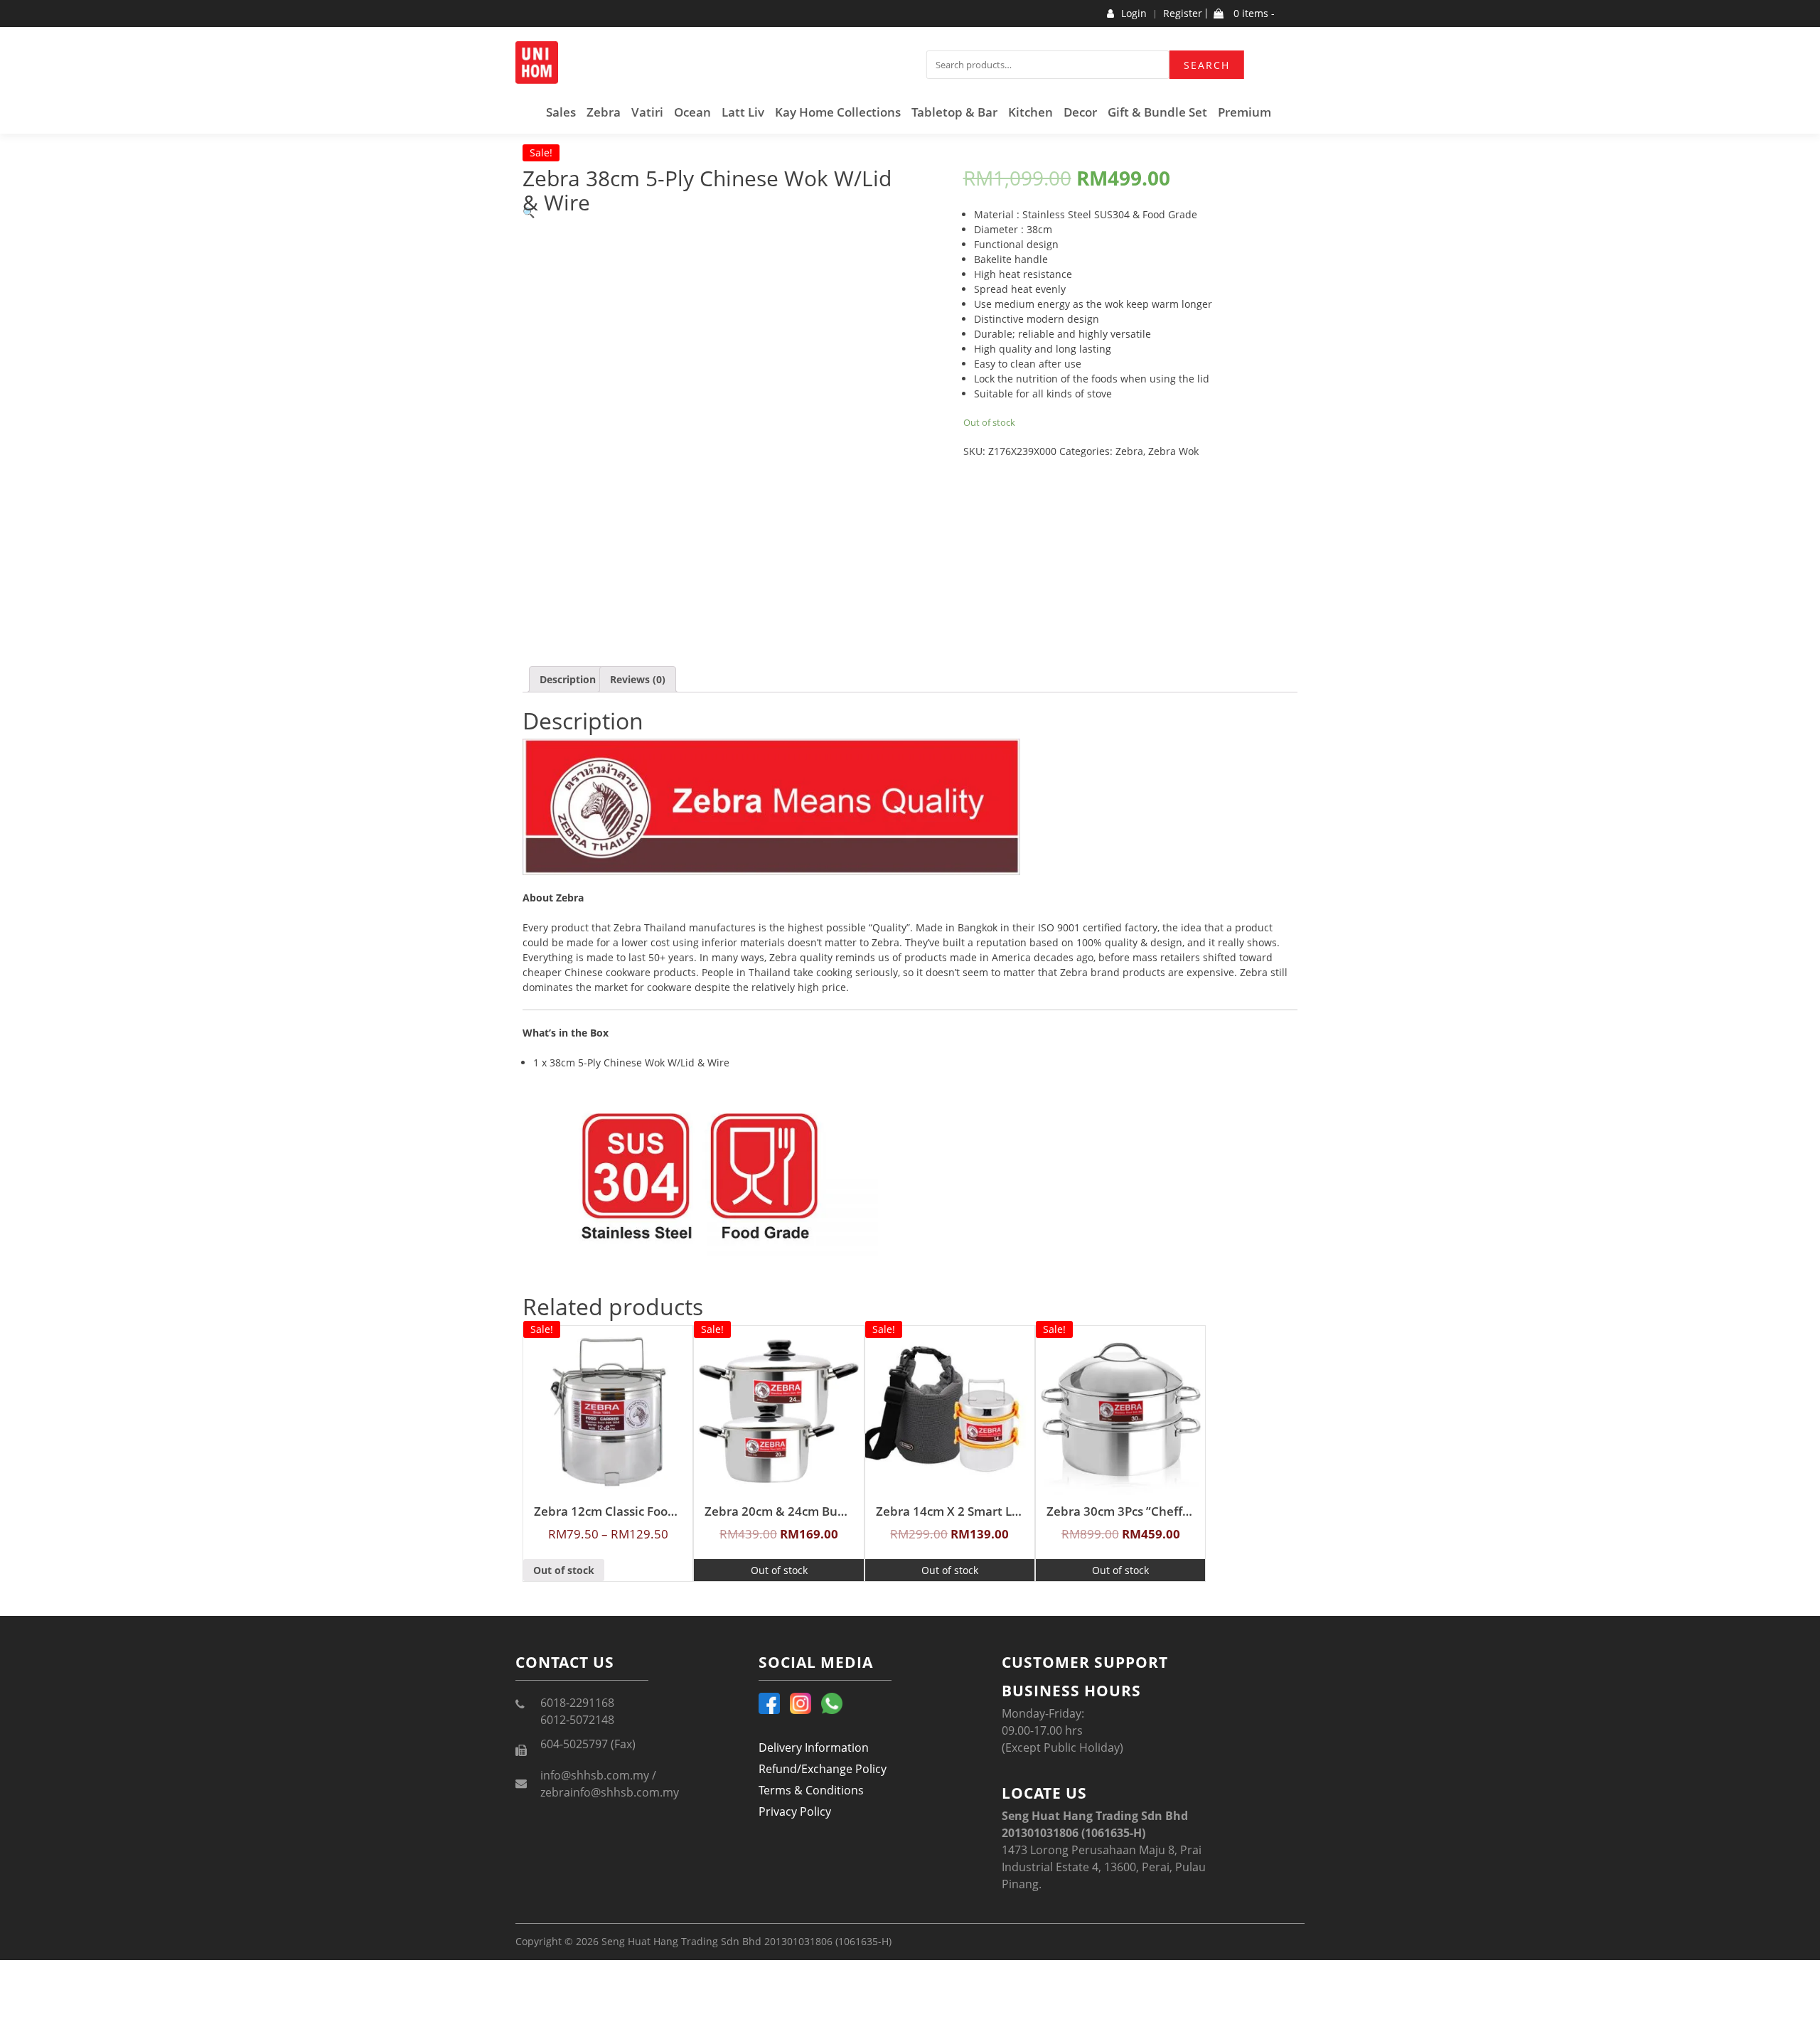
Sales (561, 112)
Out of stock (564, 1570)
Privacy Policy (795, 1811)
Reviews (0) (638, 679)
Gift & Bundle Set (1157, 112)
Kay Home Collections (838, 112)
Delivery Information (814, 1747)
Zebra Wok (1173, 451)
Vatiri (647, 112)
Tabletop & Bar (954, 112)
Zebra (604, 112)
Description (568, 679)
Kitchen (1031, 112)
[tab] (568, 679)
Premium (1244, 112)
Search (1207, 65)
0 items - (1253, 14)
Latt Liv (743, 112)
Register (1183, 14)
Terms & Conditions (811, 1790)
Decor (1080, 112)
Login (1134, 14)
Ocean (692, 112)
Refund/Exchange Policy (823, 1769)
